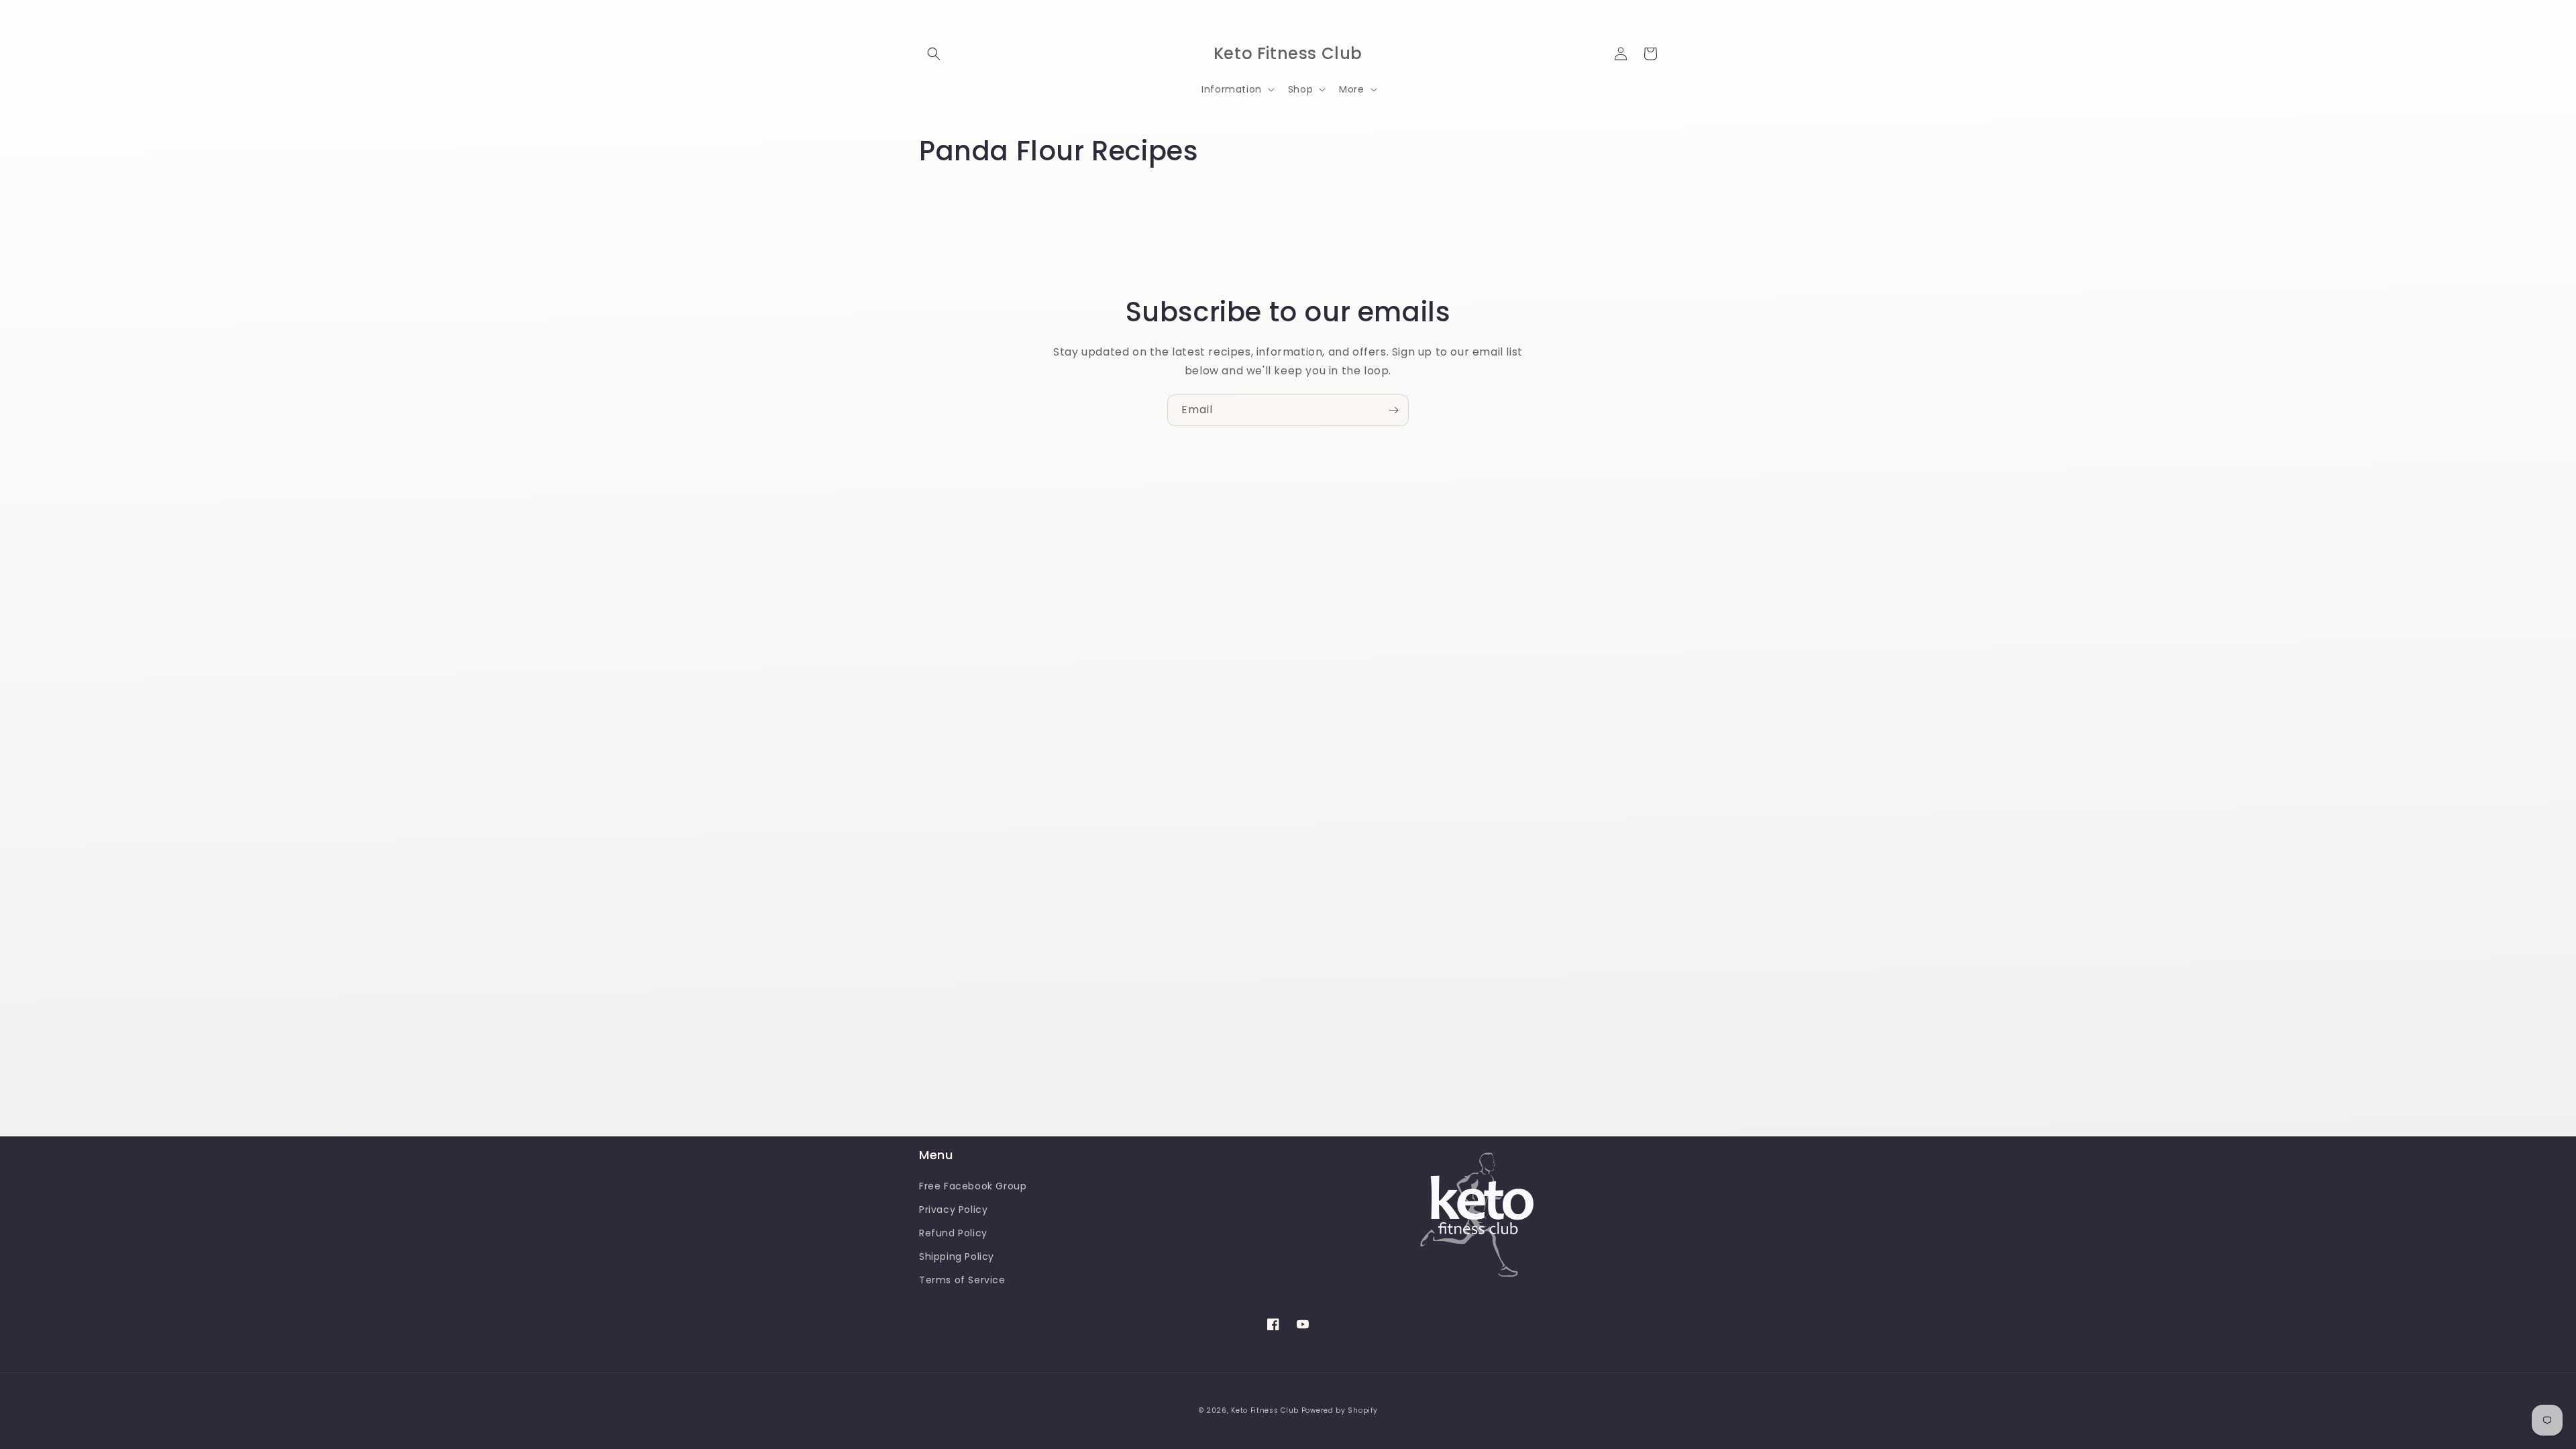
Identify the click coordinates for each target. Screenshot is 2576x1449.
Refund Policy (953, 1233)
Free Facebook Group (973, 1186)
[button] (934, 54)
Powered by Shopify (1340, 1410)
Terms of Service (962, 1280)
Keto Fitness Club (1265, 1410)
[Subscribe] (1393, 410)
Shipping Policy (957, 1256)
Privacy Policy (953, 1210)
